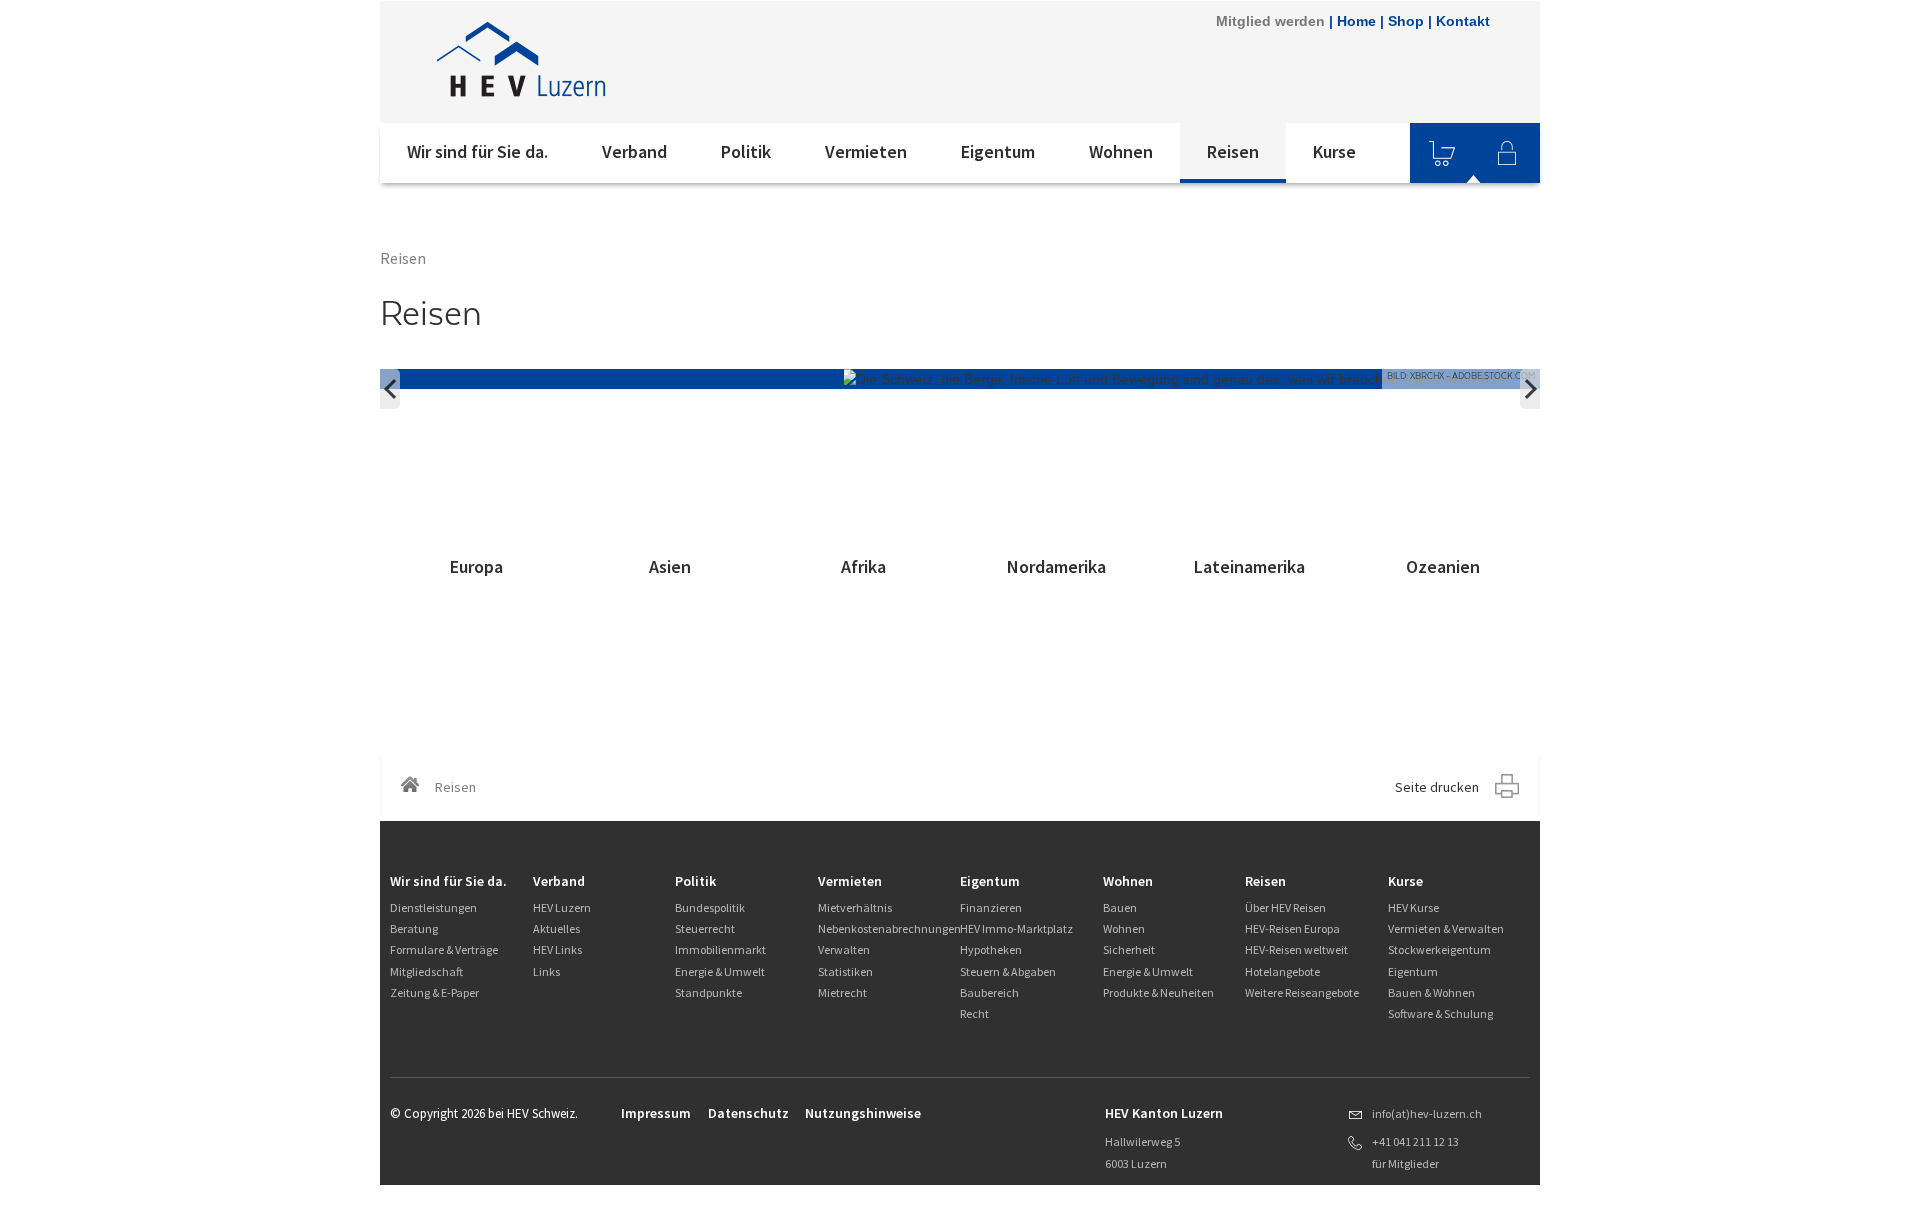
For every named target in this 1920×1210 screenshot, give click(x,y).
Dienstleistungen (433, 907)
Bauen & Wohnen (1431, 992)
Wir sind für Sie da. (477, 151)
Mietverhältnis (855, 907)
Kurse (1334, 151)
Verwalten (844, 949)
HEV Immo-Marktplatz (1016, 928)
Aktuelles (556, 928)
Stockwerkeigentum (1439, 949)
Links (546, 971)
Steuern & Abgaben (1008, 971)
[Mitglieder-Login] (1507, 153)
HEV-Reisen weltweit (1296, 949)
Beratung (414, 928)
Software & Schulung (1440, 1013)
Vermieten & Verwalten (1446, 928)
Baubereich (989, 992)
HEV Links (557, 949)
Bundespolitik (710, 907)
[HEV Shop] (1442, 153)
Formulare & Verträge (444, 949)
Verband (634, 151)
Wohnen (1121, 151)
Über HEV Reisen (1285, 907)
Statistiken (845, 971)
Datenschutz (748, 1113)
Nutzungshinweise (863, 1113)
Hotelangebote (1282, 971)
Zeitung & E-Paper (434, 992)
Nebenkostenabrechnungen (889, 928)
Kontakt (1463, 21)
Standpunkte (708, 992)
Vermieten (866, 151)
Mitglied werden (1270, 21)
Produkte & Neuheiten (1158, 992)
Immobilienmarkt (720, 949)
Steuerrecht (705, 928)
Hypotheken (991, 949)
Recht (974, 1013)
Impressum (656, 1113)
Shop (1406, 21)
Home (1356, 21)
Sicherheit (1129, 949)
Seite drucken (1437, 787)
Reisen (1233, 151)
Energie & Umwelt (720, 971)
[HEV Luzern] (649, 62)
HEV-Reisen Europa (1292, 928)
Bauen (1120, 907)
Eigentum (998, 151)
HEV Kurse (1413, 907)
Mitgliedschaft (426, 971)
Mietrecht (842, 992)
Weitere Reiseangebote (1302, 992)
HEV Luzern (562, 907)
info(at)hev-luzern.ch (1427, 1113)
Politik (746, 151)
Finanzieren (991, 907)
